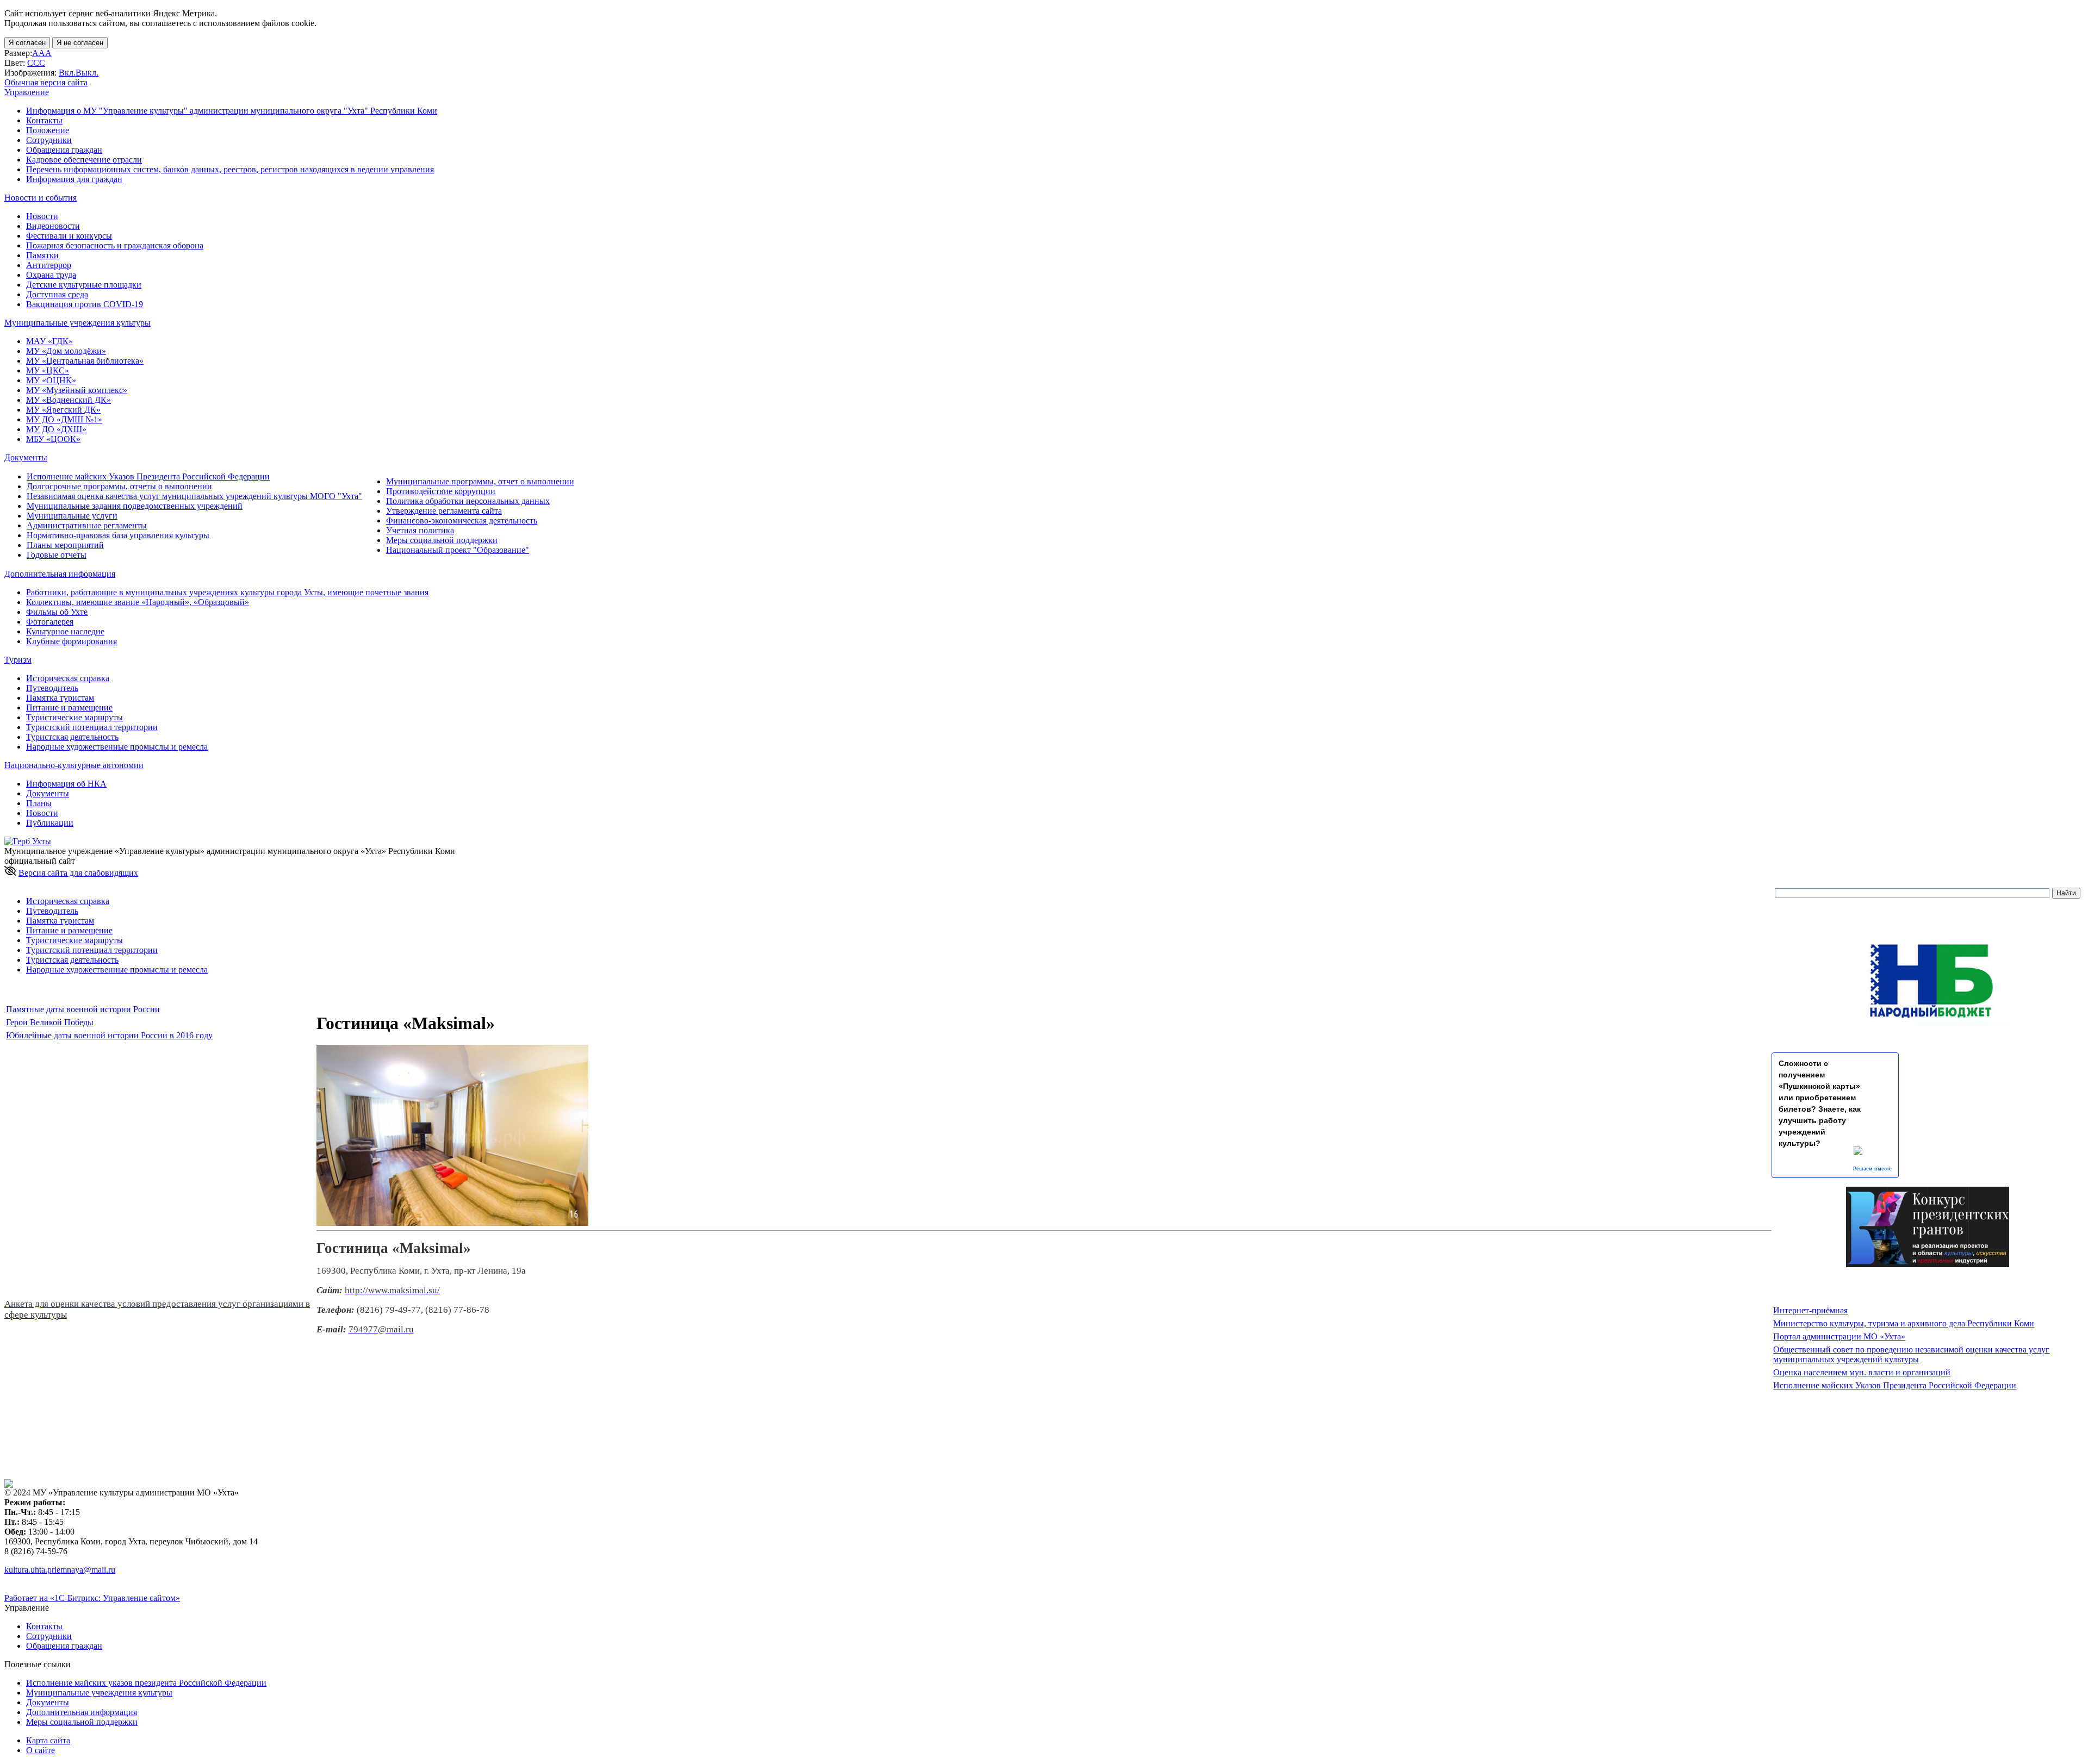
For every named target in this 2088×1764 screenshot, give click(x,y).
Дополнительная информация (82, 1712)
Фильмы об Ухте (57, 612)
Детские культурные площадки (84, 285)
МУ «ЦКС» (48, 370)
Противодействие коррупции (441, 491)
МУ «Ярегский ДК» (63, 410)
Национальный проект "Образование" (458, 550)
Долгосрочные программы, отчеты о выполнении (119, 486)
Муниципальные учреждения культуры (99, 1693)
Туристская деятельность (72, 737)
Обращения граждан (64, 150)
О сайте (41, 1750)
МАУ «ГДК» (49, 341)
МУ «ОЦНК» (51, 380)
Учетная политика (420, 530)
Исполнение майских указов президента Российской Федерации (146, 1683)
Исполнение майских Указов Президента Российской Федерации (148, 476)
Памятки (42, 255)
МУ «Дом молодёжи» (66, 351)
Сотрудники (49, 140)
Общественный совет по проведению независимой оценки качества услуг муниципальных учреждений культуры (1911, 1354)
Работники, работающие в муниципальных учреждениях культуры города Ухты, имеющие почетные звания (227, 592)
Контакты (44, 120)
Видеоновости (53, 226)
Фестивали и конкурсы (69, 236)
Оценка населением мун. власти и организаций (1862, 1372)
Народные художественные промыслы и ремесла (117, 747)
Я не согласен (80, 43)
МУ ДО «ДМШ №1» (64, 419)
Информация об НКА (66, 784)
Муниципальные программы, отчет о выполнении (480, 481)
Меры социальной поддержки (442, 540)
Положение (48, 130)
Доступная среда (57, 294)
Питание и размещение (69, 708)
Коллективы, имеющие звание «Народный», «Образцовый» (138, 602)
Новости (42, 216)
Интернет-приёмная (1810, 1310)
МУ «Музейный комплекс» (77, 390)
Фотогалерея (50, 622)
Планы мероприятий (65, 545)
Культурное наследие (65, 631)
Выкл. (87, 73)
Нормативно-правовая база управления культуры (118, 535)
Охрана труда (51, 275)
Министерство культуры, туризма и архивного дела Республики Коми (1904, 1323)
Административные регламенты (87, 525)
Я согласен (27, 43)
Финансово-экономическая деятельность (462, 521)
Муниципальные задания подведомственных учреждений (135, 506)
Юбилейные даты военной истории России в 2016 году (109, 1035)
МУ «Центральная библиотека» (85, 361)
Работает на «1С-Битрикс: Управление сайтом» (92, 1598)
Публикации (50, 823)
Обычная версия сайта (46, 82)
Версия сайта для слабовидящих (78, 873)
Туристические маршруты (74, 717)
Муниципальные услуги (72, 516)
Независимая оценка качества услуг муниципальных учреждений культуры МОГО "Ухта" (194, 496)
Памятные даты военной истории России (83, 1009)
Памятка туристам (60, 698)
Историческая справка (68, 678)
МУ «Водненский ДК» (69, 400)
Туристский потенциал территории (92, 727)
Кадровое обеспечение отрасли (84, 160)
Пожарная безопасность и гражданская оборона (115, 245)
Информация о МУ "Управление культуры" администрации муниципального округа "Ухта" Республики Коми (232, 111)
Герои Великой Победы (50, 1022)
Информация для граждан (74, 179)
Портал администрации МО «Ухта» (1839, 1336)
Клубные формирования (72, 641)
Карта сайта (48, 1740)
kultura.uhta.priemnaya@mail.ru (60, 1570)
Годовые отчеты (57, 555)
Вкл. (67, 73)
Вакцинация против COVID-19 (85, 304)
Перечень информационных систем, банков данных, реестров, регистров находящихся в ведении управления (230, 169)
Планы (39, 803)
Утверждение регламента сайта (444, 511)
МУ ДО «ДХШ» (56, 429)
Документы (48, 793)
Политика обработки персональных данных (468, 501)
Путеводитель (52, 688)
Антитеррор (49, 265)
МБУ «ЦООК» (53, 439)
